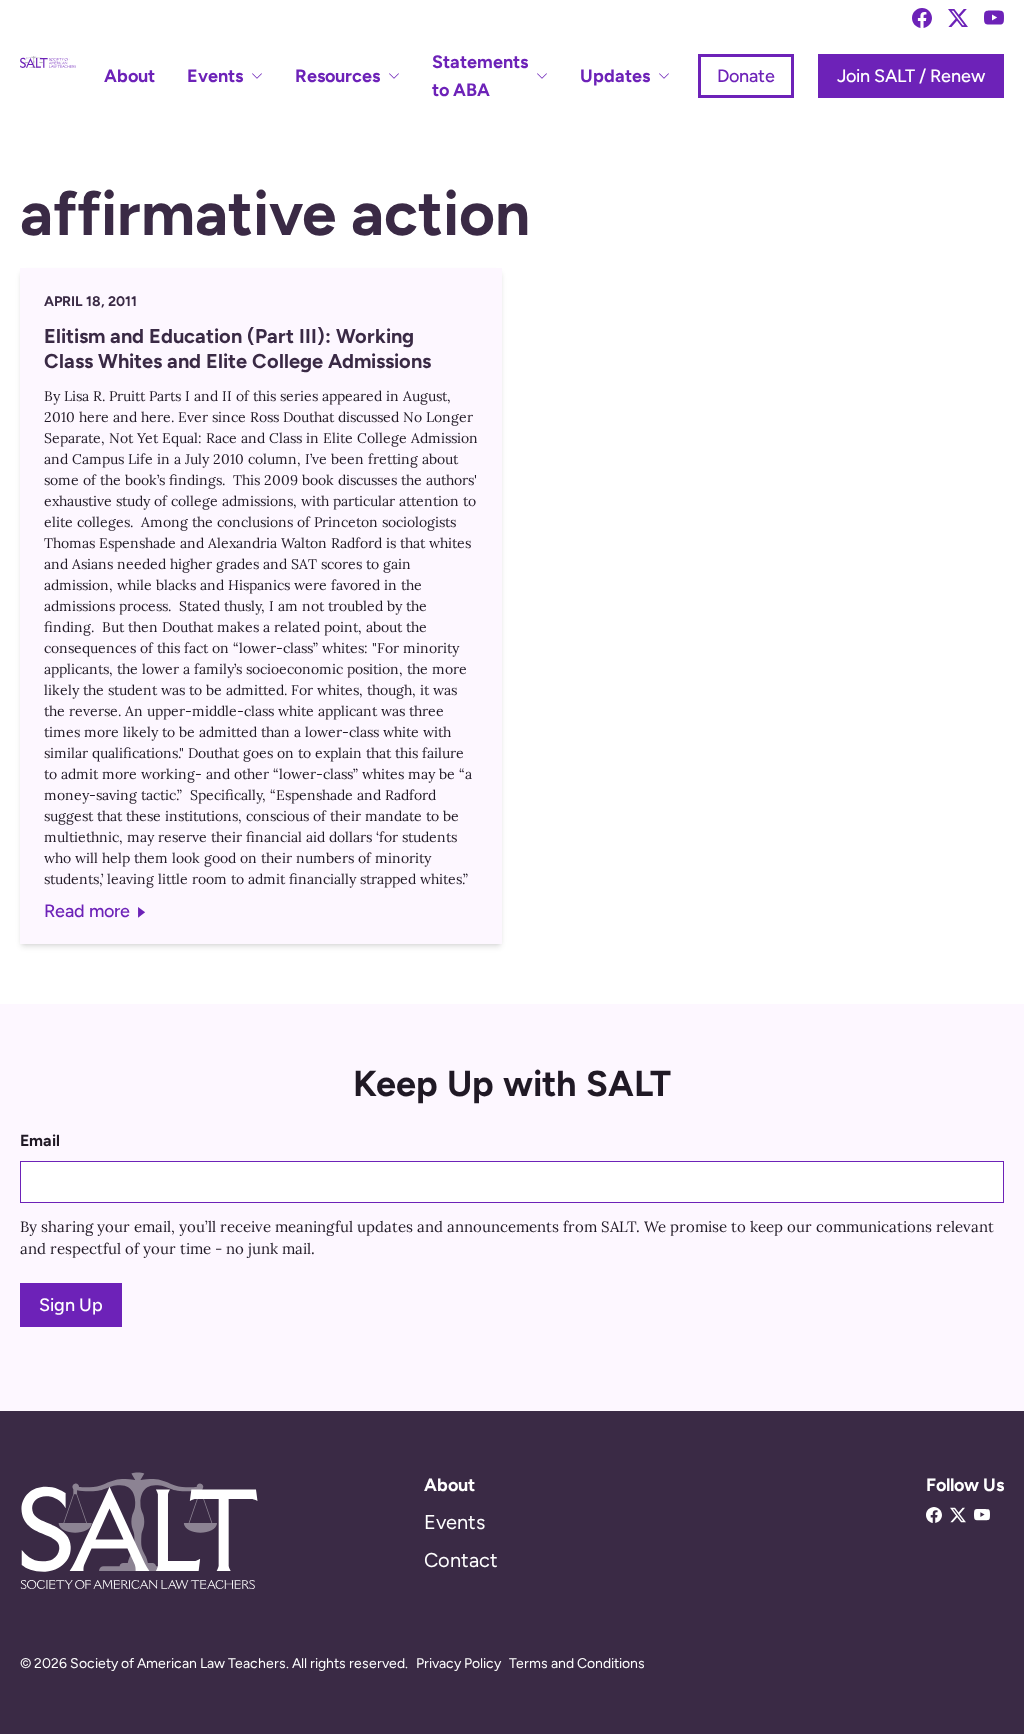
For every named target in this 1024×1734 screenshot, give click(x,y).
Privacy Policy (458, 1663)
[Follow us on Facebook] (922, 18)
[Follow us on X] (958, 18)
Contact (461, 1560)
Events (454, 1522)
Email (40, 1140)
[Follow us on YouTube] (994, 18)
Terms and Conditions (577, 1663)
